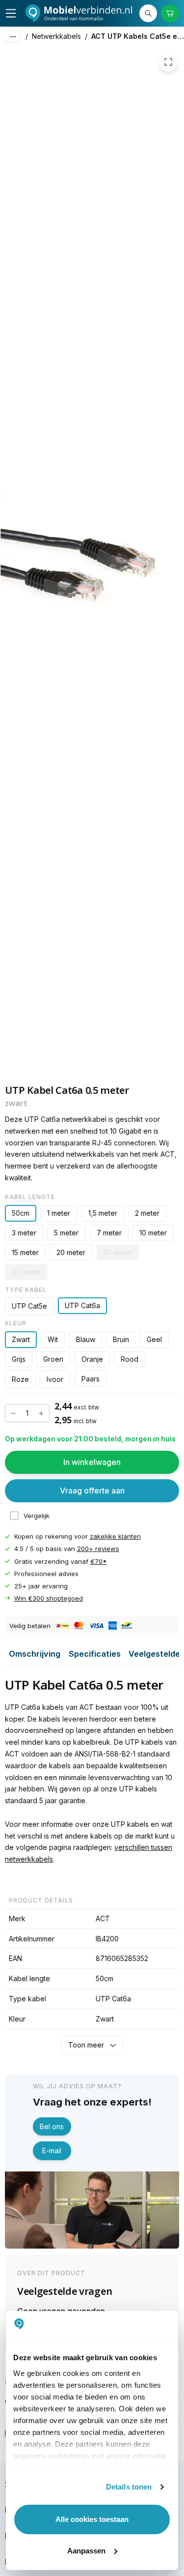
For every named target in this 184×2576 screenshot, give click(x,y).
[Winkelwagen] (170, 13)
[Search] (148, 13)
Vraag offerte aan (92, 1491)
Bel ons (52, 2126)
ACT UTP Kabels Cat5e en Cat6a (138, 36)
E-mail (52, 2151)
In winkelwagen (92, 1462)
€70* (99, 1561)
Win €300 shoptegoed (49, 1598)
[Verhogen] (41, 1413)
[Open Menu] (11, 13)
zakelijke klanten (115, 1536)
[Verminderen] (13, 1413)
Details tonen (129, 2487)
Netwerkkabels (56, 36)
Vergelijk (37, 1516)
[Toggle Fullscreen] (168, 62)
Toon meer (86, 2045)
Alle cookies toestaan (92, 2519)
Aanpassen (86, 2551)
